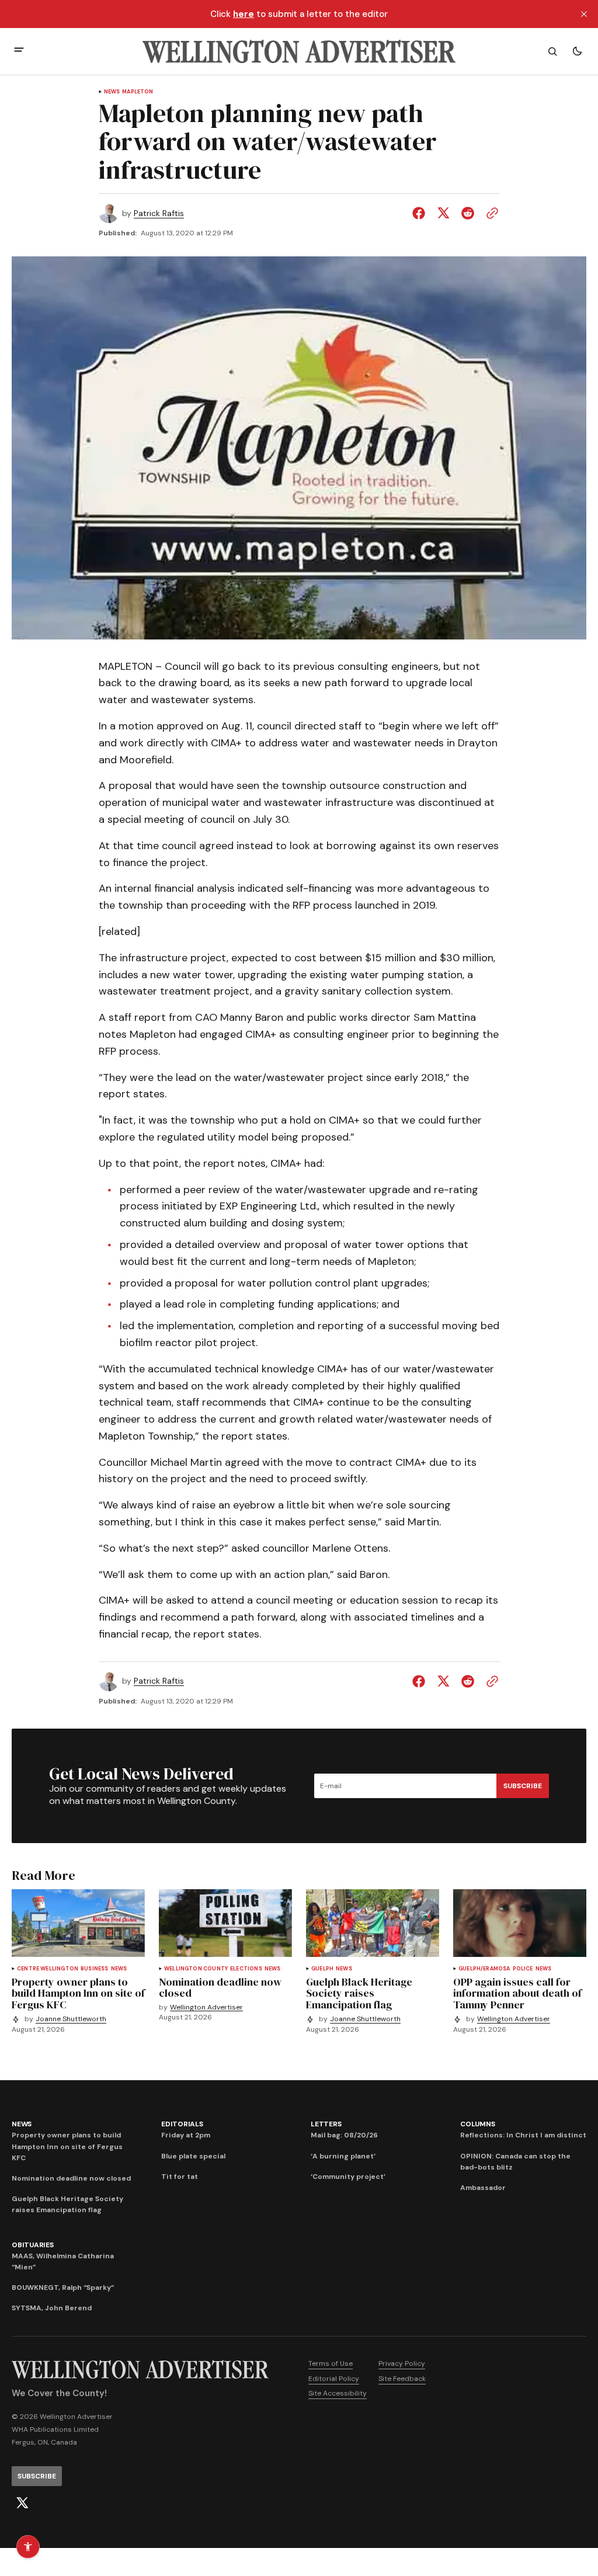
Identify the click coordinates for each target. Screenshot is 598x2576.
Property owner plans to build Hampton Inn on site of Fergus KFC (67, 2146)
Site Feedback (402, 2379)
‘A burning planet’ (343, 2156)
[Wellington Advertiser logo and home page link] (299, 51)
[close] (584, 14)
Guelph (322, 1969)
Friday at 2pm (186, 2135)
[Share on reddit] (468, 213)
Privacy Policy (402, 2363)
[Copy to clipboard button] (490, 213)
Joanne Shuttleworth (71, 2019)
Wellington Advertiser (206, 2007)
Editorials (182, 2124)
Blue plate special (193, 2156)
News (112, 92)
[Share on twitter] (443, 213)
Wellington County (196, 1969)
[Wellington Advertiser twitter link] (22, 2503)
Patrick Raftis (159, 213)
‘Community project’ (348, 2177)
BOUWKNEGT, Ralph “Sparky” (63, 2288)
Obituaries (33, 2245)
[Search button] (552, 51)
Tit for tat (180, 2177)
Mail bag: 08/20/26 (344, 2135)
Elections (246, 1969)
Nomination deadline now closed (71, 2178)
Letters (326, 2124)
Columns (477, 2124)
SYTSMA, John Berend (52, 2308)
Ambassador (483, 2188)
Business (94, 1969)
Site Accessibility (338, 2393)
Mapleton (138, 92)
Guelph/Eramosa (484, 1969)
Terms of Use (331, 2363)
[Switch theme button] (577, 51)
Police (523, 1969)
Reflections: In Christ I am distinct (523, 2135)
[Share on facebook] (421, 213)
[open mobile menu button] (19, 51)
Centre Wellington (48, 1969)
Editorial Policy (334, 2379)
